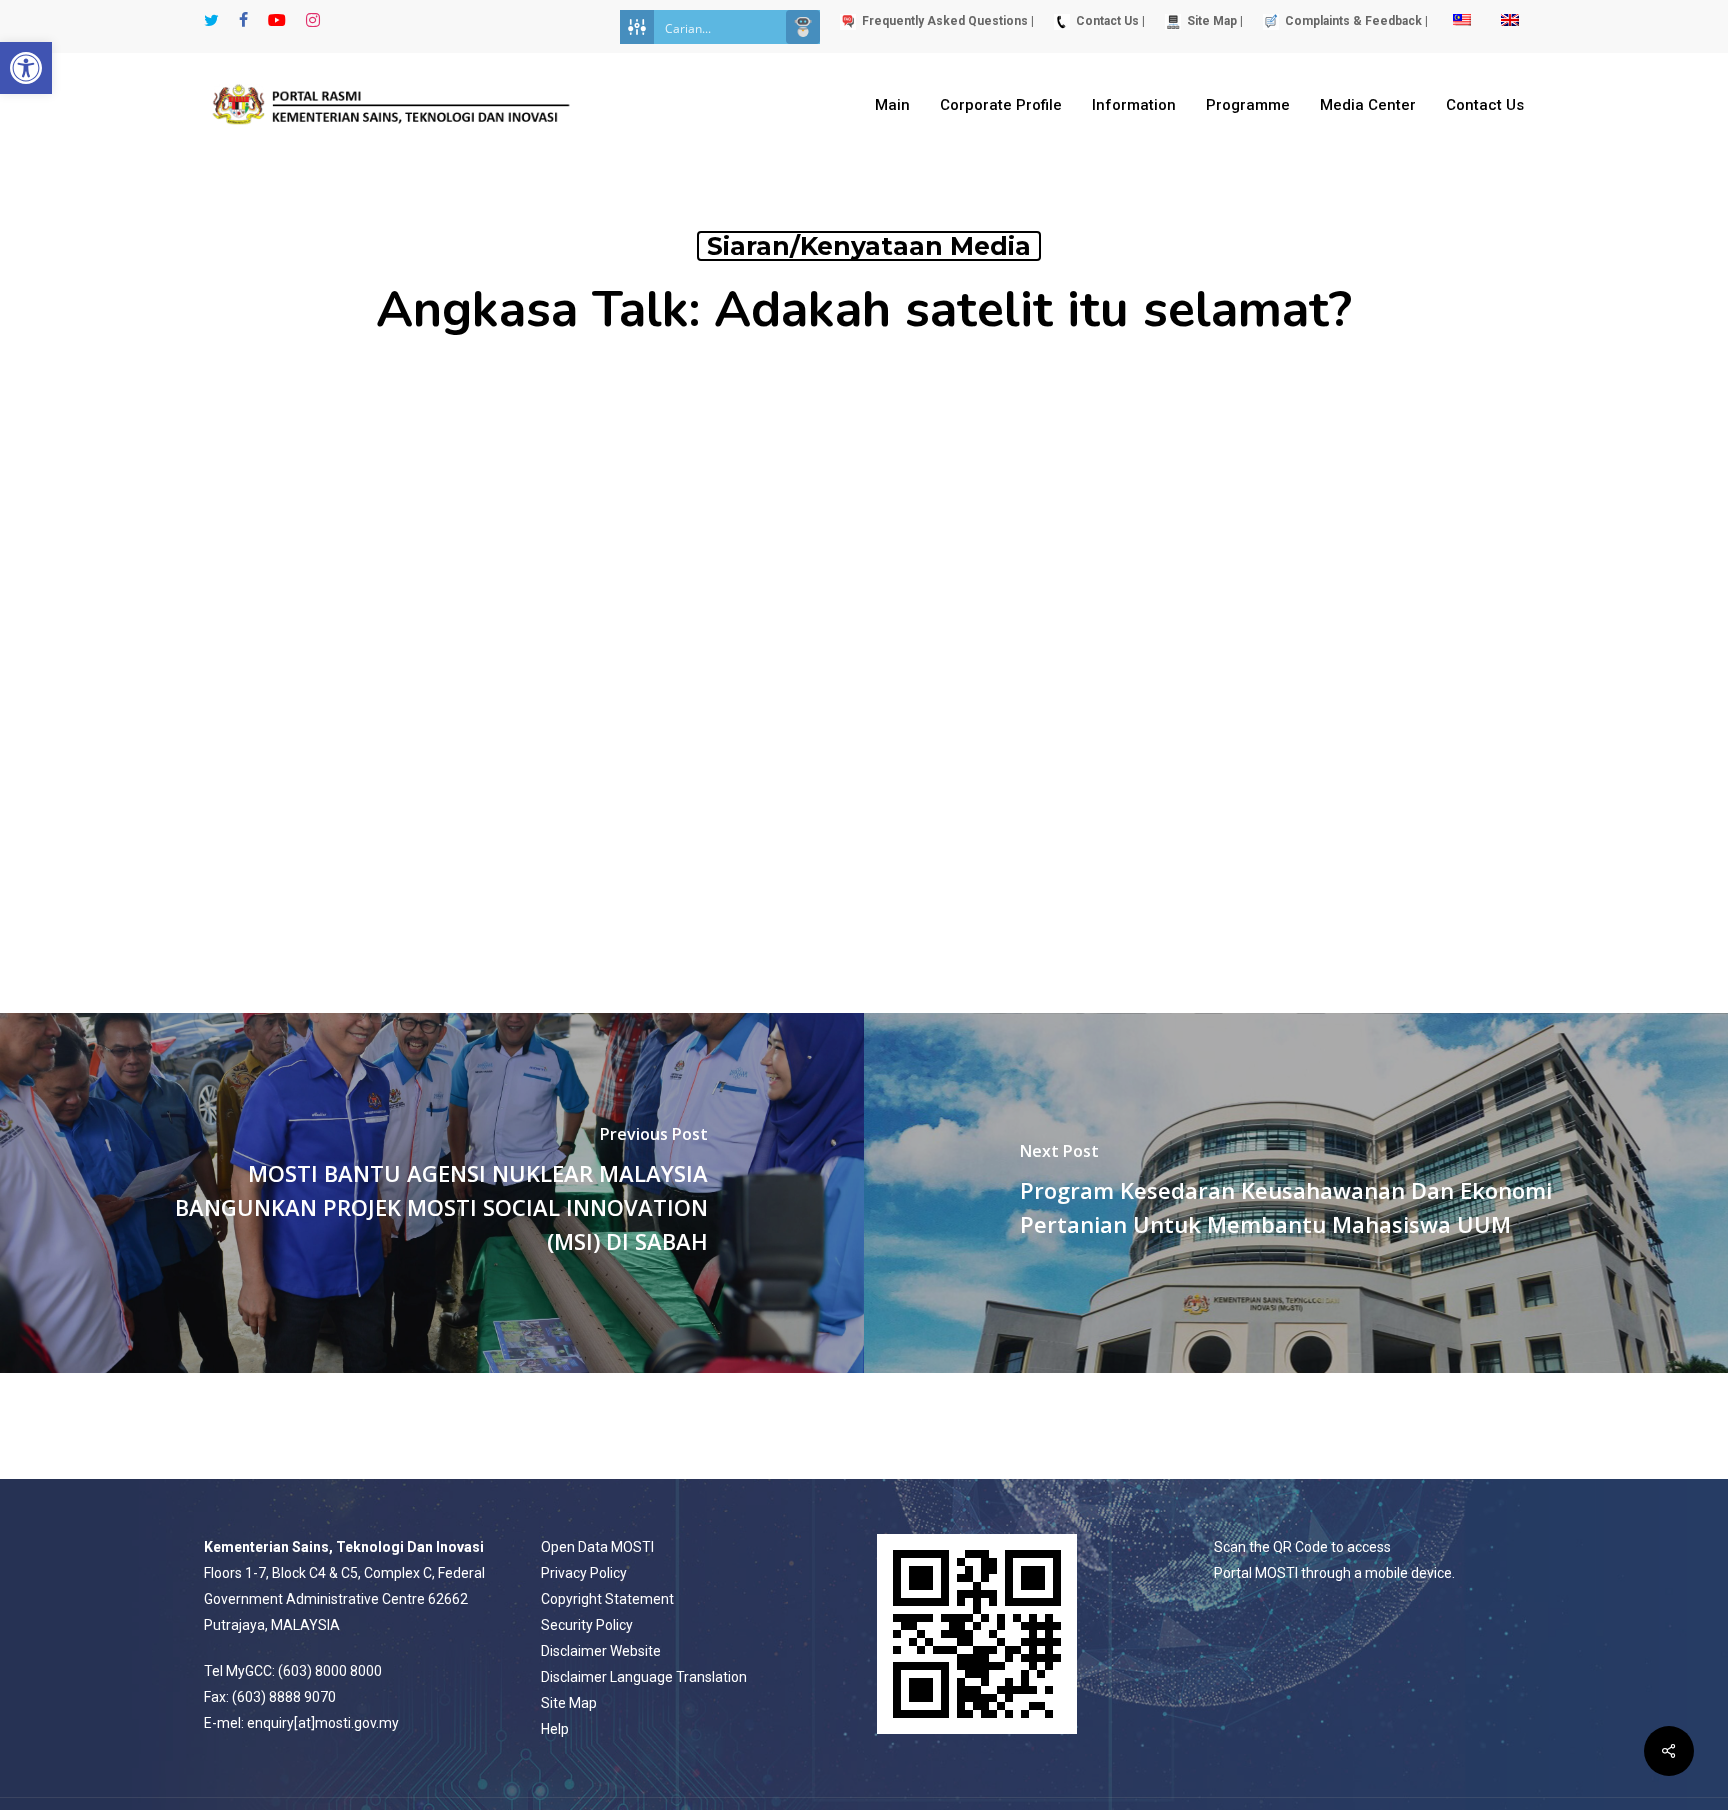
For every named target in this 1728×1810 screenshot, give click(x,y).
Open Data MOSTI (597, 1547)
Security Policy (587, 1625)
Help (555, 1729)
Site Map (569, 1703)
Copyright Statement (607, 1599)
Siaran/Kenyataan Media (869, 246)
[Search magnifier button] (803, 27)
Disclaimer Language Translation (644, 1677)
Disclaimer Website (601, 1651)
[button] (26, 68)
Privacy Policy (584, 1573)
